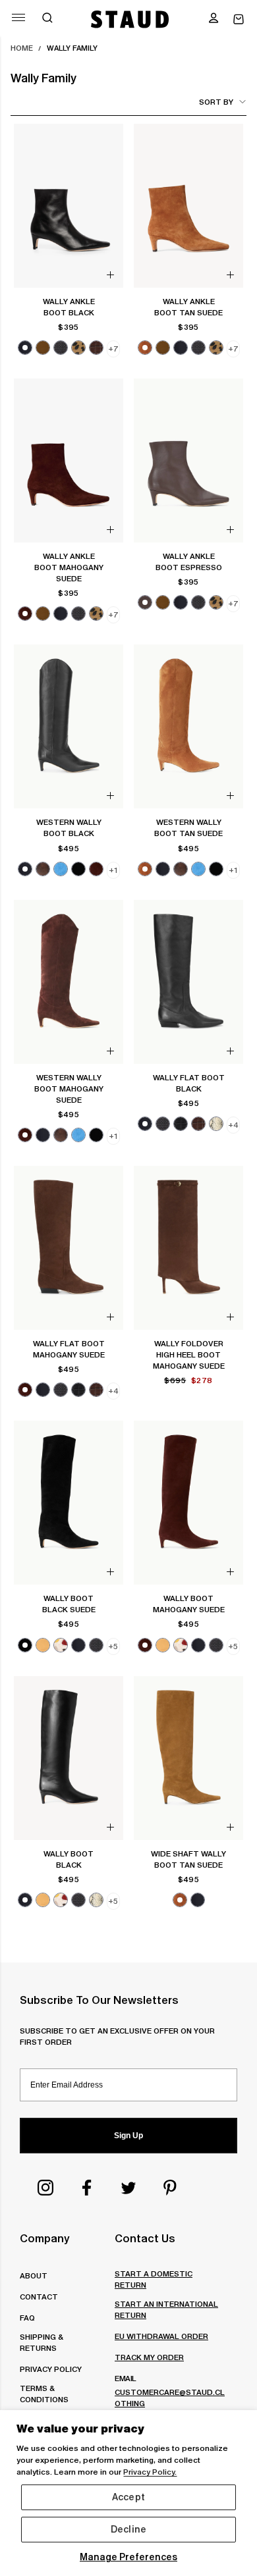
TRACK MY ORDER (149, 2357)
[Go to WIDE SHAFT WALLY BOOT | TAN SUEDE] (188, 1758)
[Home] (130, 19)
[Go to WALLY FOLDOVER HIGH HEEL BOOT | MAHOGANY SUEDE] (188, 1248)
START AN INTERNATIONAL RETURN (166, 2309)
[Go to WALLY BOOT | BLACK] (69, 1758)
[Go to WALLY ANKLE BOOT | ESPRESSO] (188, 460)
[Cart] (239, 19)
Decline (128, 2529)
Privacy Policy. (150, 2472)
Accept (128, 2497)
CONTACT (39, 2297)
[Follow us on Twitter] (128, 2188)
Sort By (216, 102)
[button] (214, 19)
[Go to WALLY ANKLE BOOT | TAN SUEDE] (188, 206)
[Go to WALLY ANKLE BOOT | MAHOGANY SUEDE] (69, 460)
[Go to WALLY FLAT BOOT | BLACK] (188, 982)
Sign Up (128, 2136)
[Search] (47, 19)
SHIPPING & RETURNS (41, 2342)
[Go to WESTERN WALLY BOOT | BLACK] (69, 726)
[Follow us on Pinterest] (170, 2188)
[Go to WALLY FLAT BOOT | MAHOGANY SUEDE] (69, 1248)
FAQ (27, 2318)
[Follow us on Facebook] (87, 2188)
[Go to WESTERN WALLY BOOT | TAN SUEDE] (188, 726)
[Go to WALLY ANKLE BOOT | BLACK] (69, 206)
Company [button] (44, 2238)
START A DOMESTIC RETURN (154, 2279)
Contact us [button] (145, 2238)
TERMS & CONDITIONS (44, 2394)
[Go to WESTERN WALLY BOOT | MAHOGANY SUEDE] (69, 982)
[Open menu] (18, 17)
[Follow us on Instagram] (45, 2188)
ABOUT (34, 2275)
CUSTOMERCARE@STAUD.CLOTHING (170, 2398)
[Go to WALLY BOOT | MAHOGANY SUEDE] (188, 1503)
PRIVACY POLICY (51, 2369)
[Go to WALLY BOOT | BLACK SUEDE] (69, 1503)
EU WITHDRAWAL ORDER (161, 2336)
